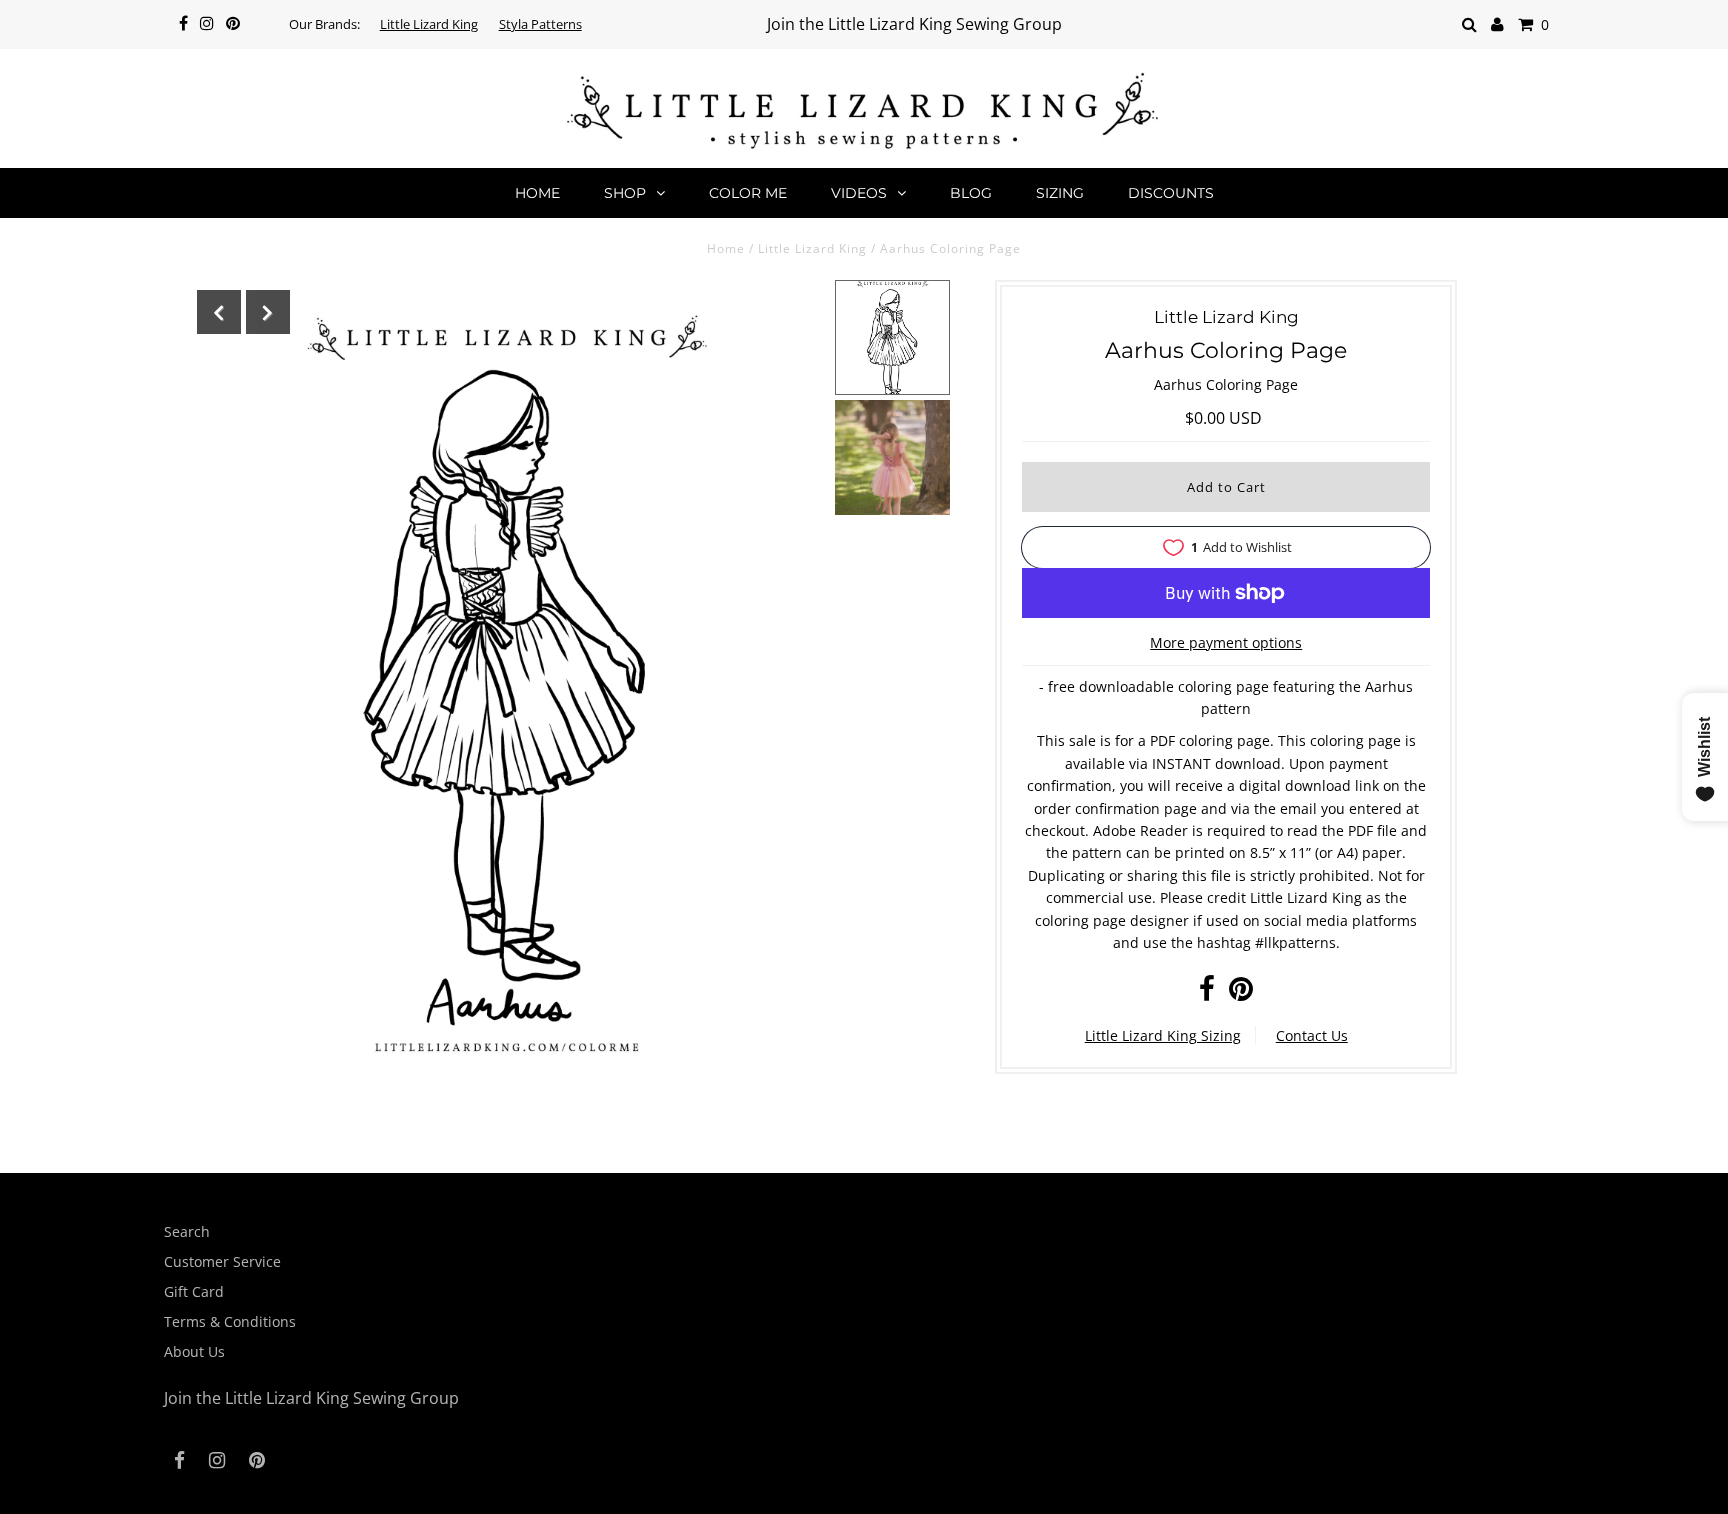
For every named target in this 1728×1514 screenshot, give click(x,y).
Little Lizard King (429, 24)
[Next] (268, 312)
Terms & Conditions (230, 1321)
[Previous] (219, 312)
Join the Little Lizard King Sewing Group (914, 24)
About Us (194, 1351)
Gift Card (194, 1291)
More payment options (1226, 642)
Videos (859, 193)
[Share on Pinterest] (1241, 993)
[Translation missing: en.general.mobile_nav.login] (1497, 24)
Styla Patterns (540, 24)
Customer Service (222, 1261)
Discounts (1171, 193)
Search (187, 1231)
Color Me (748, 193)
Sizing (1060, 193)
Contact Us (1312, 1035)
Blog (971, 193)
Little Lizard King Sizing (1163, 1035)
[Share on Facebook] (1207, 993)
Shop (625, 193)
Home (537, 193)
